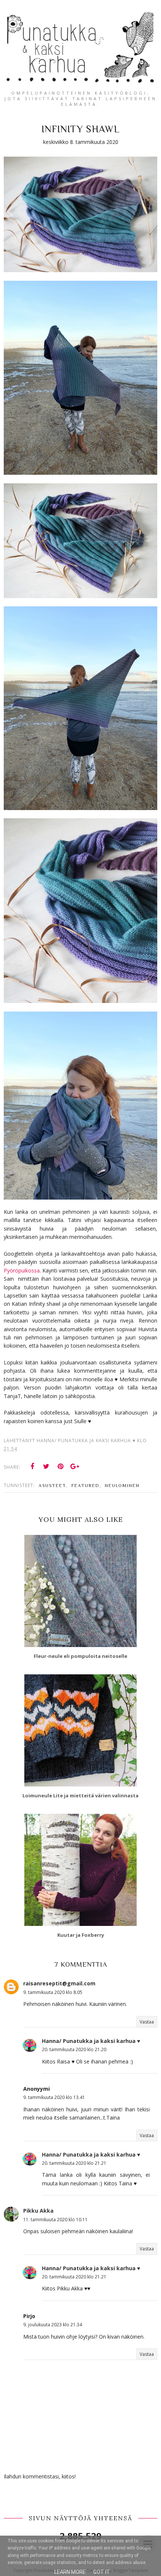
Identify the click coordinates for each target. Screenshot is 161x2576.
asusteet (52, 1486)
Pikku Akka (38, 2211)
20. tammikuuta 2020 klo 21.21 (74, 2163)
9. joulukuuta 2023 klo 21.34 (53, 2325)
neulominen (122, 1486)
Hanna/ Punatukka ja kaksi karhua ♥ (91, 2041)
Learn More (70, 2572)
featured (86, 1486)
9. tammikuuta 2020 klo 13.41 (54, 2097)
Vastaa (147, 2022)
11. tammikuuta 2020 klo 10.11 (55, 2220)
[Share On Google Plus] (75, 1466)
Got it (102, 2572)
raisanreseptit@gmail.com (59, 1983)
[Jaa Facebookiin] (32, 1466)
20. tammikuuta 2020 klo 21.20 (74, 2049)
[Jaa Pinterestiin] (61, 1466)
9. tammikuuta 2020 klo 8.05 (53, 1992)
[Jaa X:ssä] (46, 1466)
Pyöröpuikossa (22, 1270)
